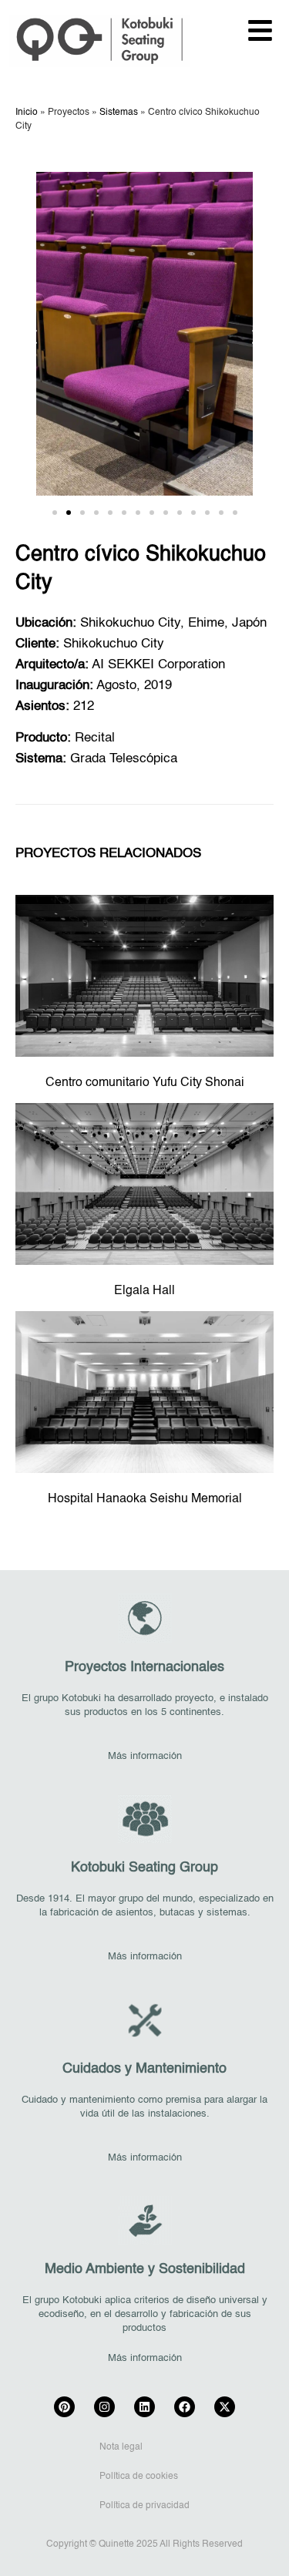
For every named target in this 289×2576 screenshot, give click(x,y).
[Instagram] (104, 2407)
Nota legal (121, 2447)
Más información (145, 1756)
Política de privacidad (144, 2506)
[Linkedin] (144, 2407)
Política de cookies (139, 2477)
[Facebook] (185, 2407)
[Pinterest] (64, 2407)
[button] (33, 336)
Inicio (27, 113)
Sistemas (119, 113)
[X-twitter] (225, 2407)
